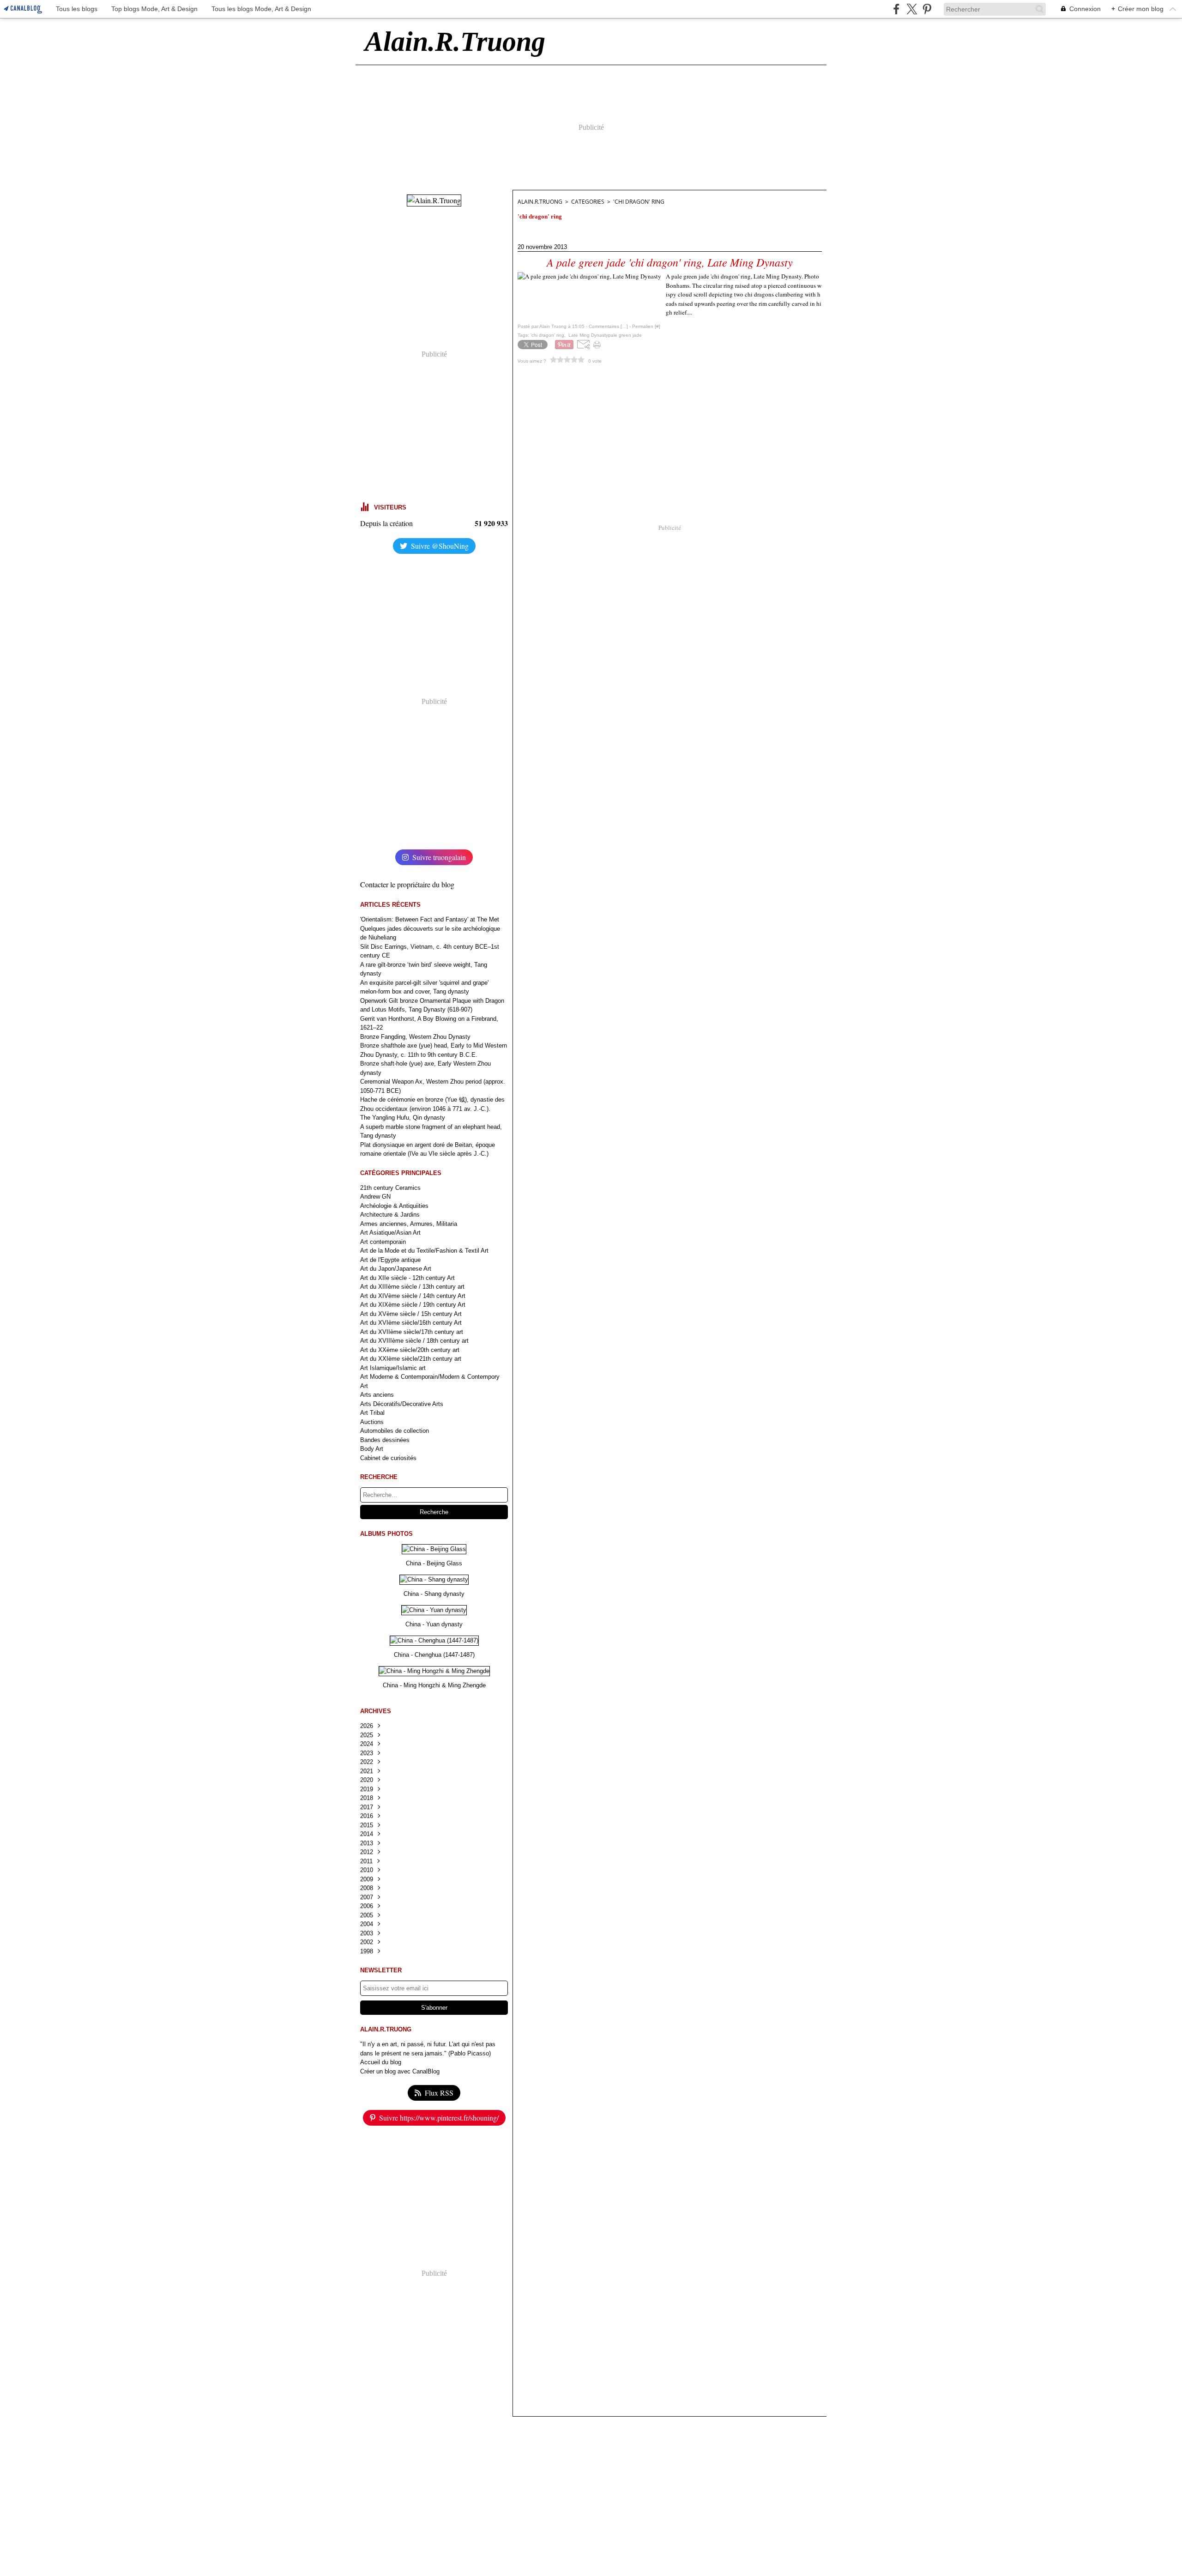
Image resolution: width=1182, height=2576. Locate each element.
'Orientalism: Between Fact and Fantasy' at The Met (430, 919)
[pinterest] (927, 9)
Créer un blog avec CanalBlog (400, 2071)
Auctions (372, 1422)
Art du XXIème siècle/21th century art (411, 1359)
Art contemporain (383, 1242)
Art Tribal (372, 1413)
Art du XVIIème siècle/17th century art (412, 1332)
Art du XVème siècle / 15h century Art (411, 1314)
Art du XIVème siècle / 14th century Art (413, 1296)
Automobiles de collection (395, 1431)
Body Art (372, 1449)
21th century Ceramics (390, 1188)
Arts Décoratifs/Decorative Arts (402, 1404)
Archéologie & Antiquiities (394, 1206)
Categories (588, 202)
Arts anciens (377, 1395)
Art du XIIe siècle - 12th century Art (407, 1278)
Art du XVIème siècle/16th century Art (411, 1323)
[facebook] (896, 9)
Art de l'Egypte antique (390, 1260)
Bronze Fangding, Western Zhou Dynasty (415, 1037)
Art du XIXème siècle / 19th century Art (413, 1305)
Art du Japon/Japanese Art (396, 1269)
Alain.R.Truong (540, 202)
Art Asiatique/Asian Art (390, 1233)
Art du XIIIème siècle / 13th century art (412, 1287)
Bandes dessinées (385, 1440)
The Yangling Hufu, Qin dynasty (403, 1118)
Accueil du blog (381, 2062)
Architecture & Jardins (390, 1215)
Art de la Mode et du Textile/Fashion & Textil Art (424, 1251)
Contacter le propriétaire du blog (407, 884)
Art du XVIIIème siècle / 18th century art (414, 1341)
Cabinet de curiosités (388, 1458)
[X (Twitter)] (912, 9)
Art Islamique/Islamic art (393, 1368)
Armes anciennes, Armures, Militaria (409, 1224)
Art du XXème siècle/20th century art (410, 1350)
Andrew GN (375, 1197)
